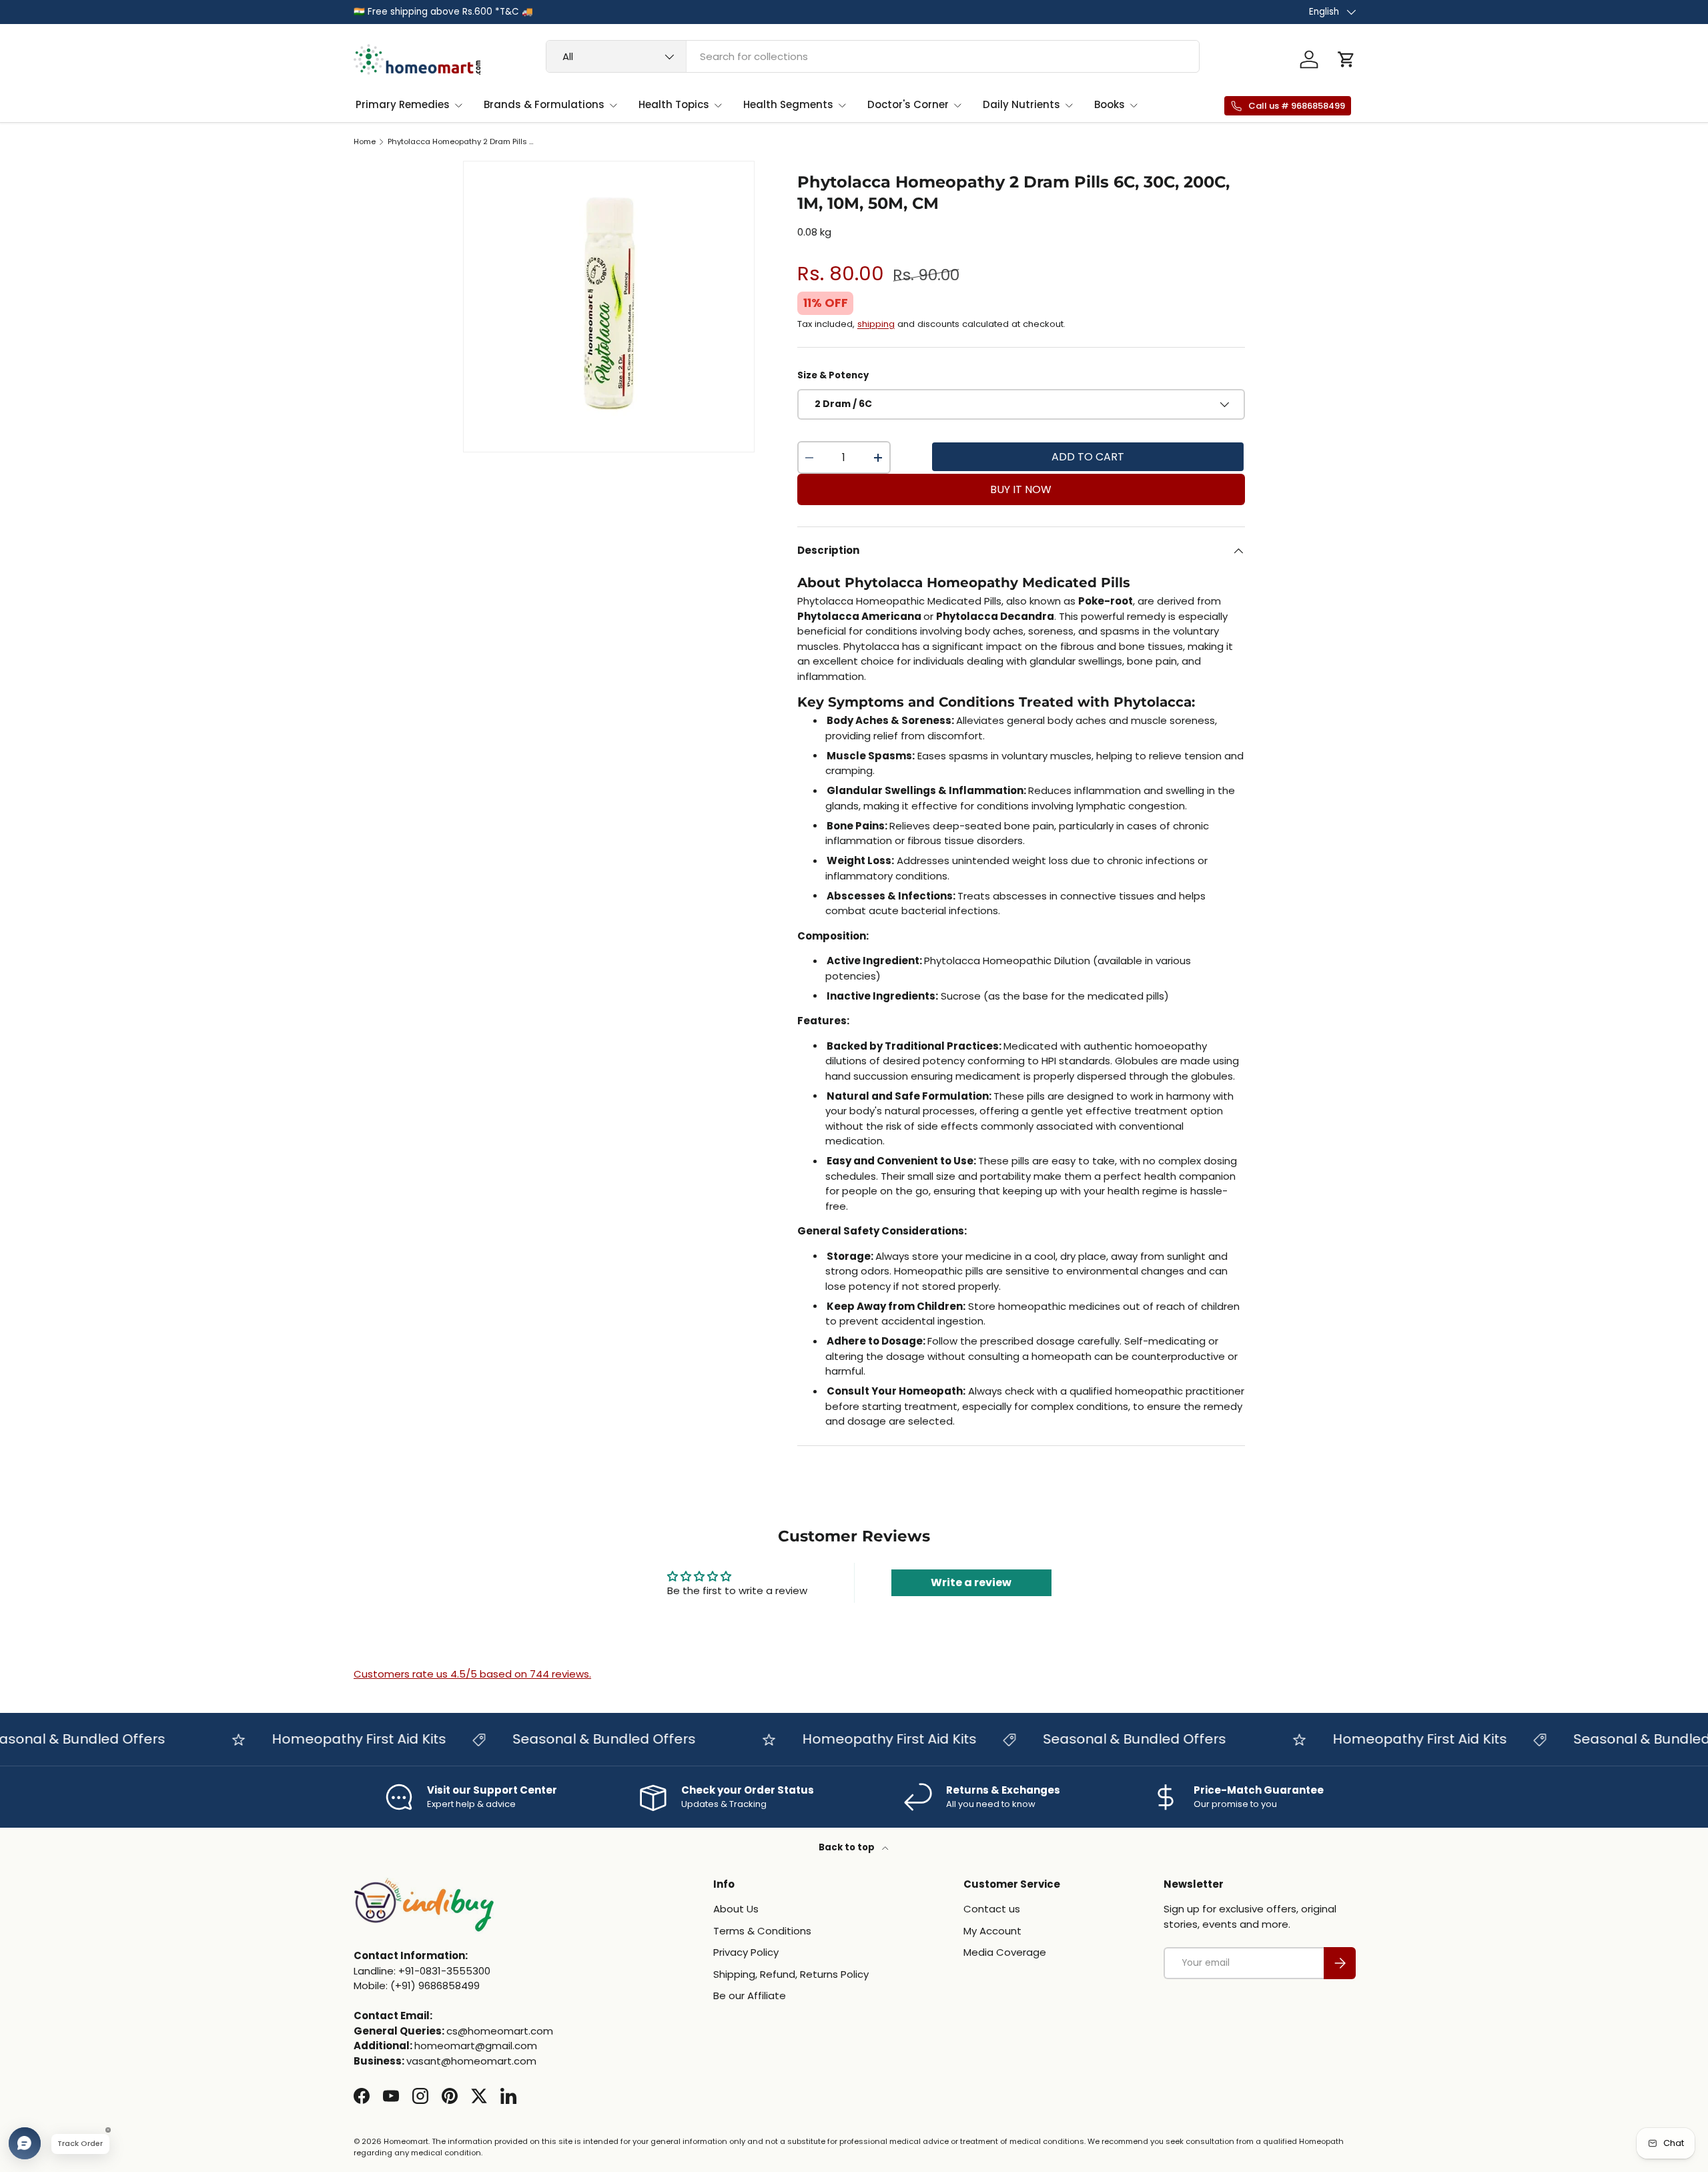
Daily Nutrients (1021, 104)
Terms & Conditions (762, 1931)
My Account (992, 1931)
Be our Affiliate (750, 1996)
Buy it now (1021, 489)
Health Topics (674, 104)
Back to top (848, 1847)
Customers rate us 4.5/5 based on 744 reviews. (472, 1674)
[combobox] (873, 56)
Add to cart (1088, 457)
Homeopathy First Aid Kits (328, 1739)
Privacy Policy (746, 1952)
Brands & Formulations (544, 104)
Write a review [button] (971, 1582)
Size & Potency (833, 375)
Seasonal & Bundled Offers (573, 1739)
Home (365, 142)
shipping (876, 324)
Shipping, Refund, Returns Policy (791, 1974)
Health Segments (788, 104)
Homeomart (406, 2141)
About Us (736, 1909)
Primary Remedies (403, 104)
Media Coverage (1005, 1952)
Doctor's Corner (908, 104)
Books (1110, 104)
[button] (1346, 59)
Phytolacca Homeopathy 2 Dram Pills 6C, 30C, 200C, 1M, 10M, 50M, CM (463, 142)
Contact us (992, 1909)
